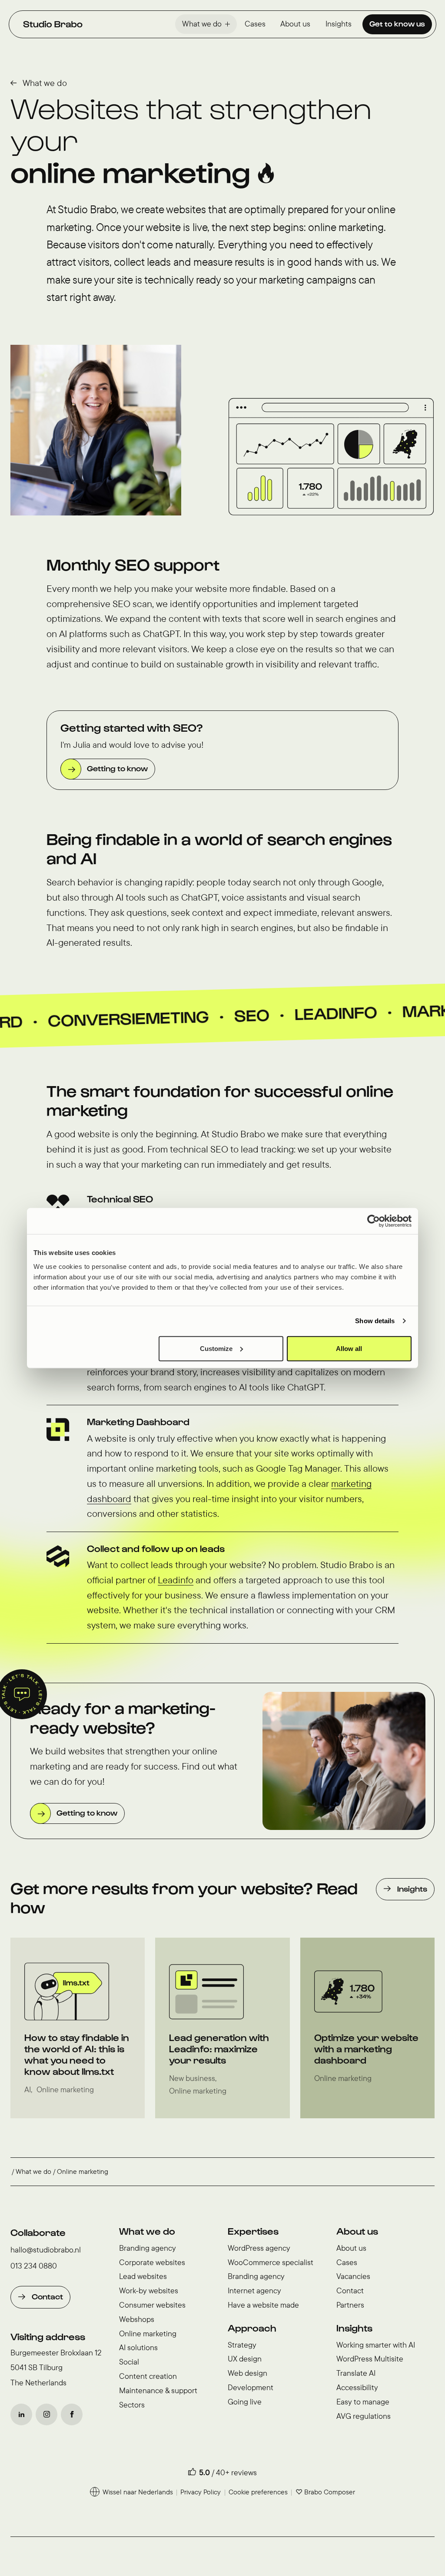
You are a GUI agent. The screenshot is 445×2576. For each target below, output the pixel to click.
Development (251, 2387)
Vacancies (353, 2276)
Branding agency (148, 2248)
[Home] (53, 24)
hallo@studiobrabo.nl (46, 2250)
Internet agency (254, 2290)
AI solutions (138, 2347)
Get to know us (397, 23)
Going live (245, 2402)
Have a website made (263, 2305)
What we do (202, 24)
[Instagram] (46, 2414)
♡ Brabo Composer (325, 2492)
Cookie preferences (258, 2492)
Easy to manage (363, 2402)
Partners (350, 2305)
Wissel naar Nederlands (138, 2492)
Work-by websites (149, 2290)
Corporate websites (152, 2262)
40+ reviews (236, 2472)
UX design (245, 2359)
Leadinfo (235, 1015)
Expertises (253, 2231)
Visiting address (48, 2336)
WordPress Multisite (370, 2359)
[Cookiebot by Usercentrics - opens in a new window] (374, 1221)
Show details (375, 1321)
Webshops (137, 2319)
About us (295, 24)
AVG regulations (364, 2416)
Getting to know (117, 768)
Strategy (242, 2345)
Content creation (148, 2376)
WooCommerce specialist (271, 2262)
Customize (216, 1348)
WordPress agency (259, 2248)
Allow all (349, 1348)
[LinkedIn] (21, 2414)
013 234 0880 (34, 2266)
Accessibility (357, 2387)
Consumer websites (152, 2305)
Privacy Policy (201, 2492)
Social (129, 2362)
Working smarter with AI (376, 2345)
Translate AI (356, 2373)
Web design (247, 2373)
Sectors (132, 2405)
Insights (339, 24)
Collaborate (38, 2232)
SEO (151, 1017)
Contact (47, 2296)
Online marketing (148, 2333)
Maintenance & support (158, 2390)
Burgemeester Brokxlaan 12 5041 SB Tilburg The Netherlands (56, 2368)
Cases (255, 24)
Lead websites (143, 2276)
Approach (252, 2328)
